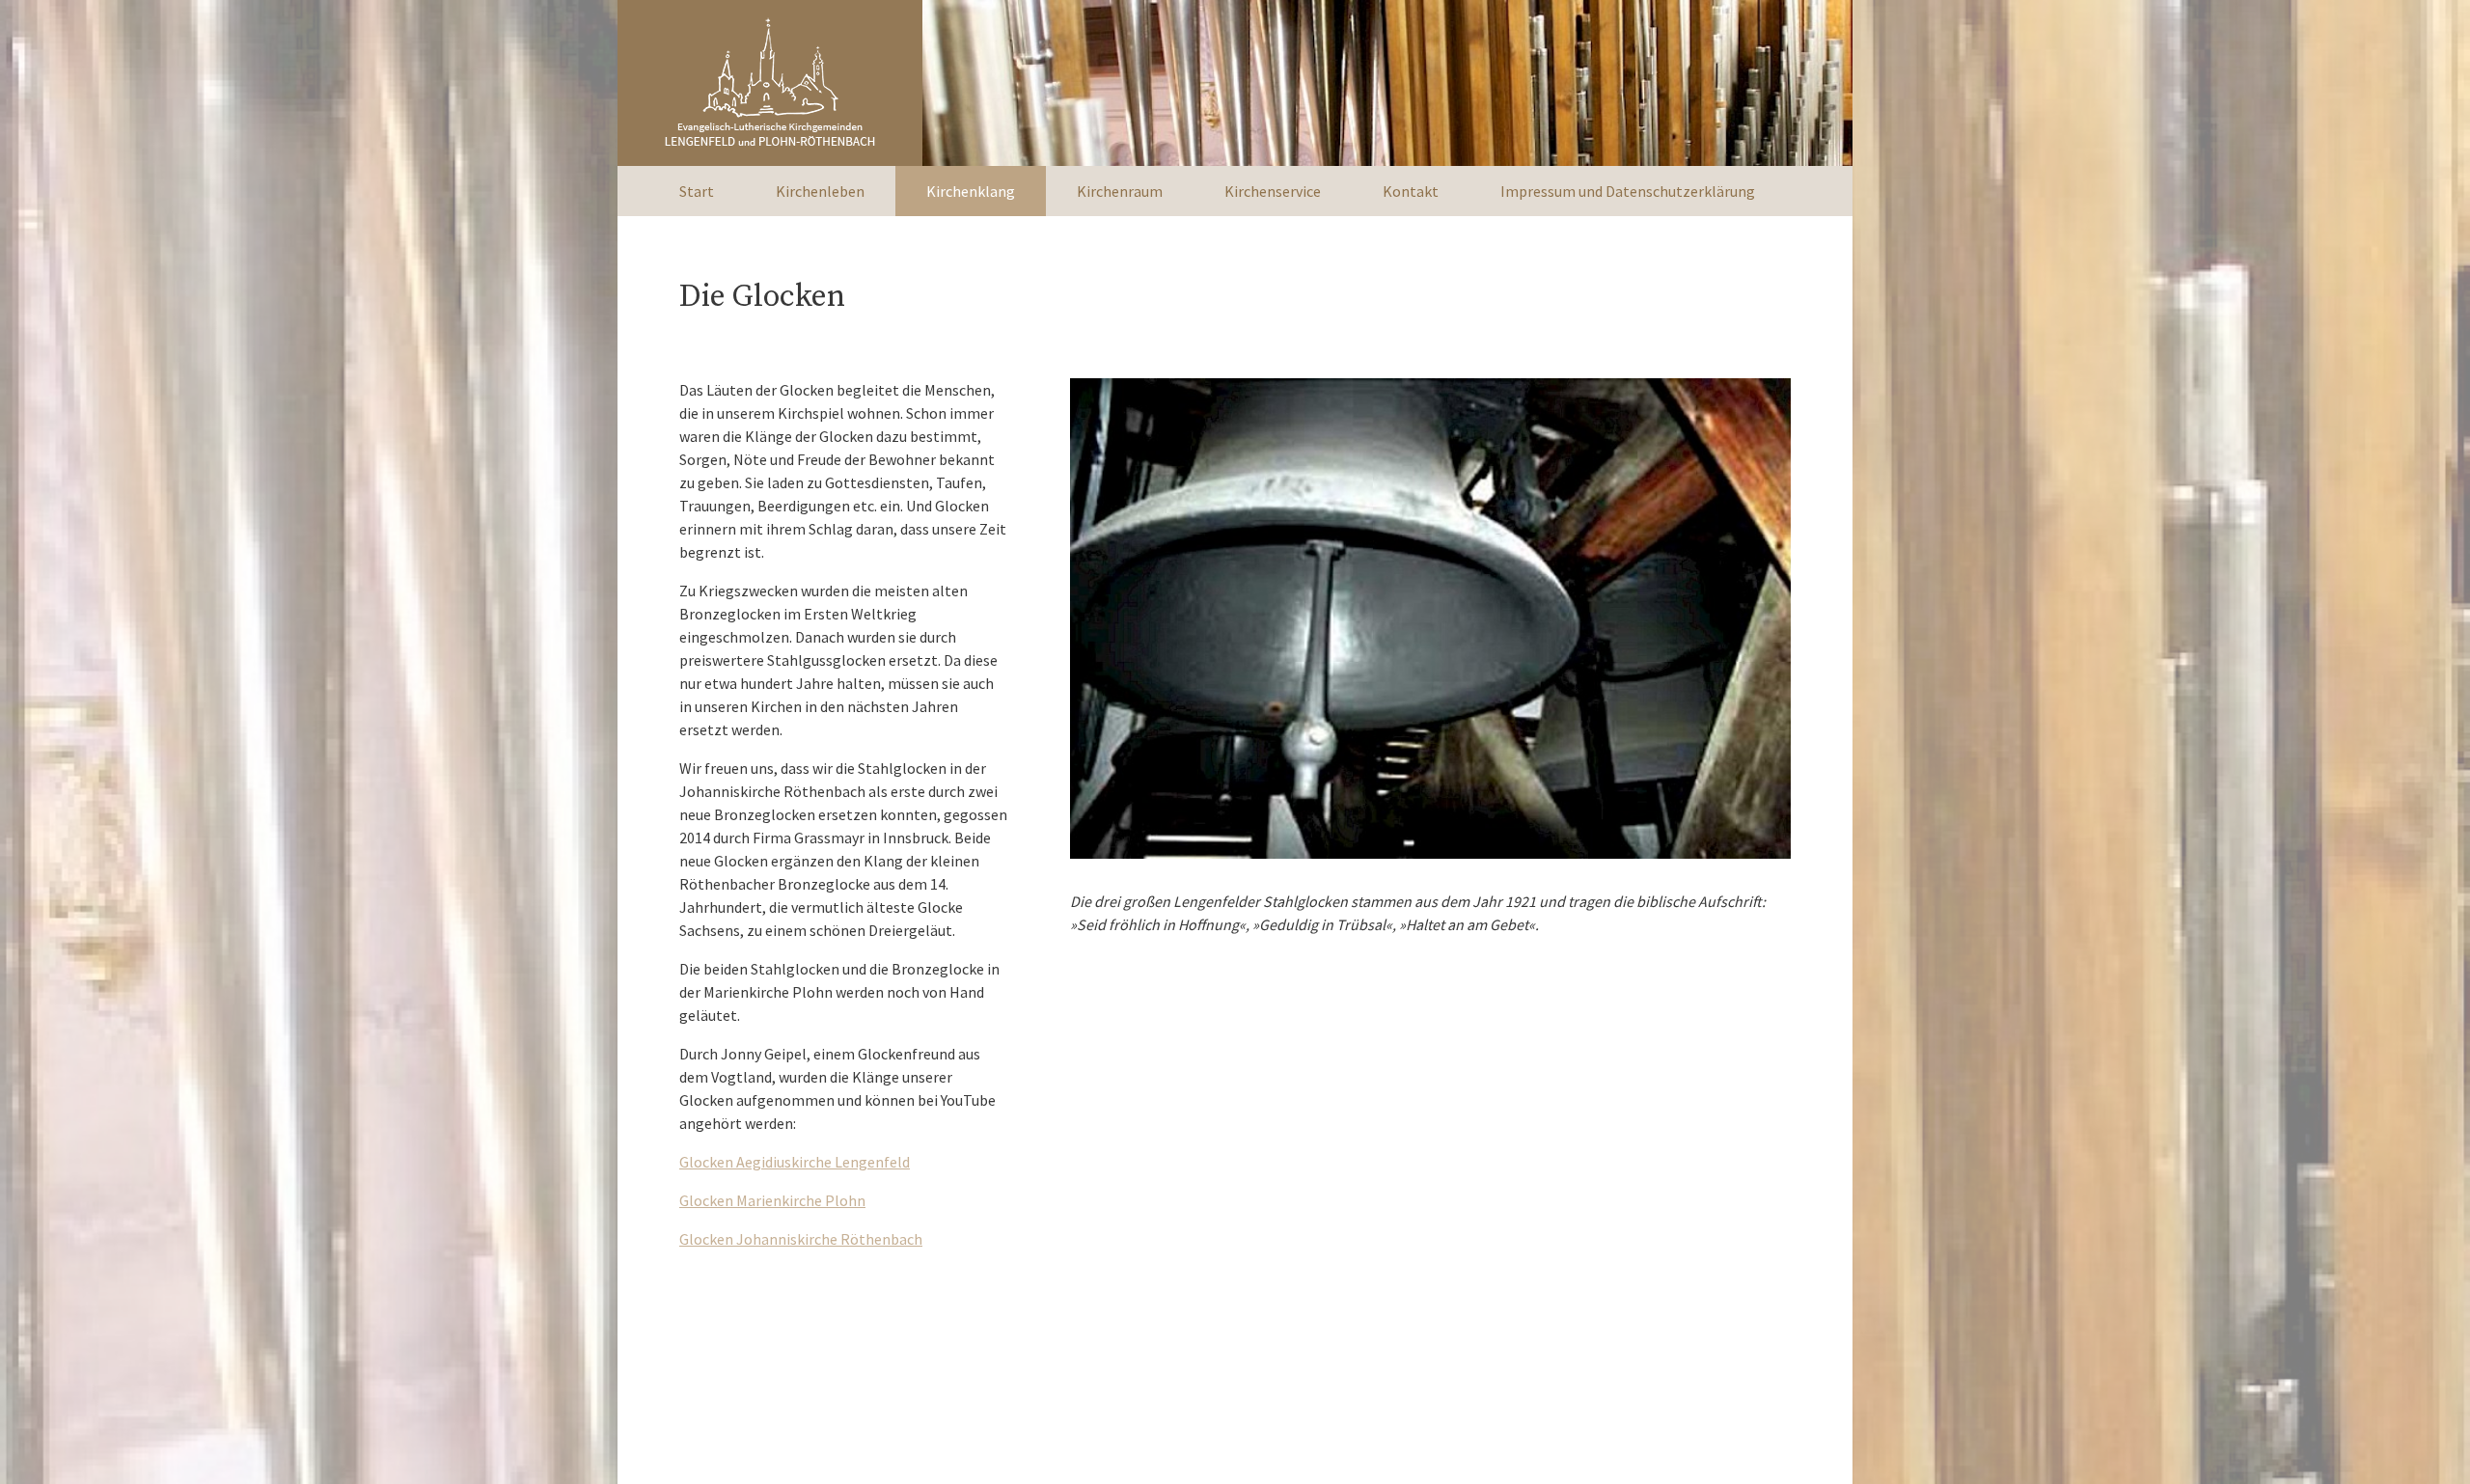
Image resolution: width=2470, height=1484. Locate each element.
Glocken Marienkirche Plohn (772, 1200)
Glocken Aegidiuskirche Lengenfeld (795, 1162)
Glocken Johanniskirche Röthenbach (801, 1239)
